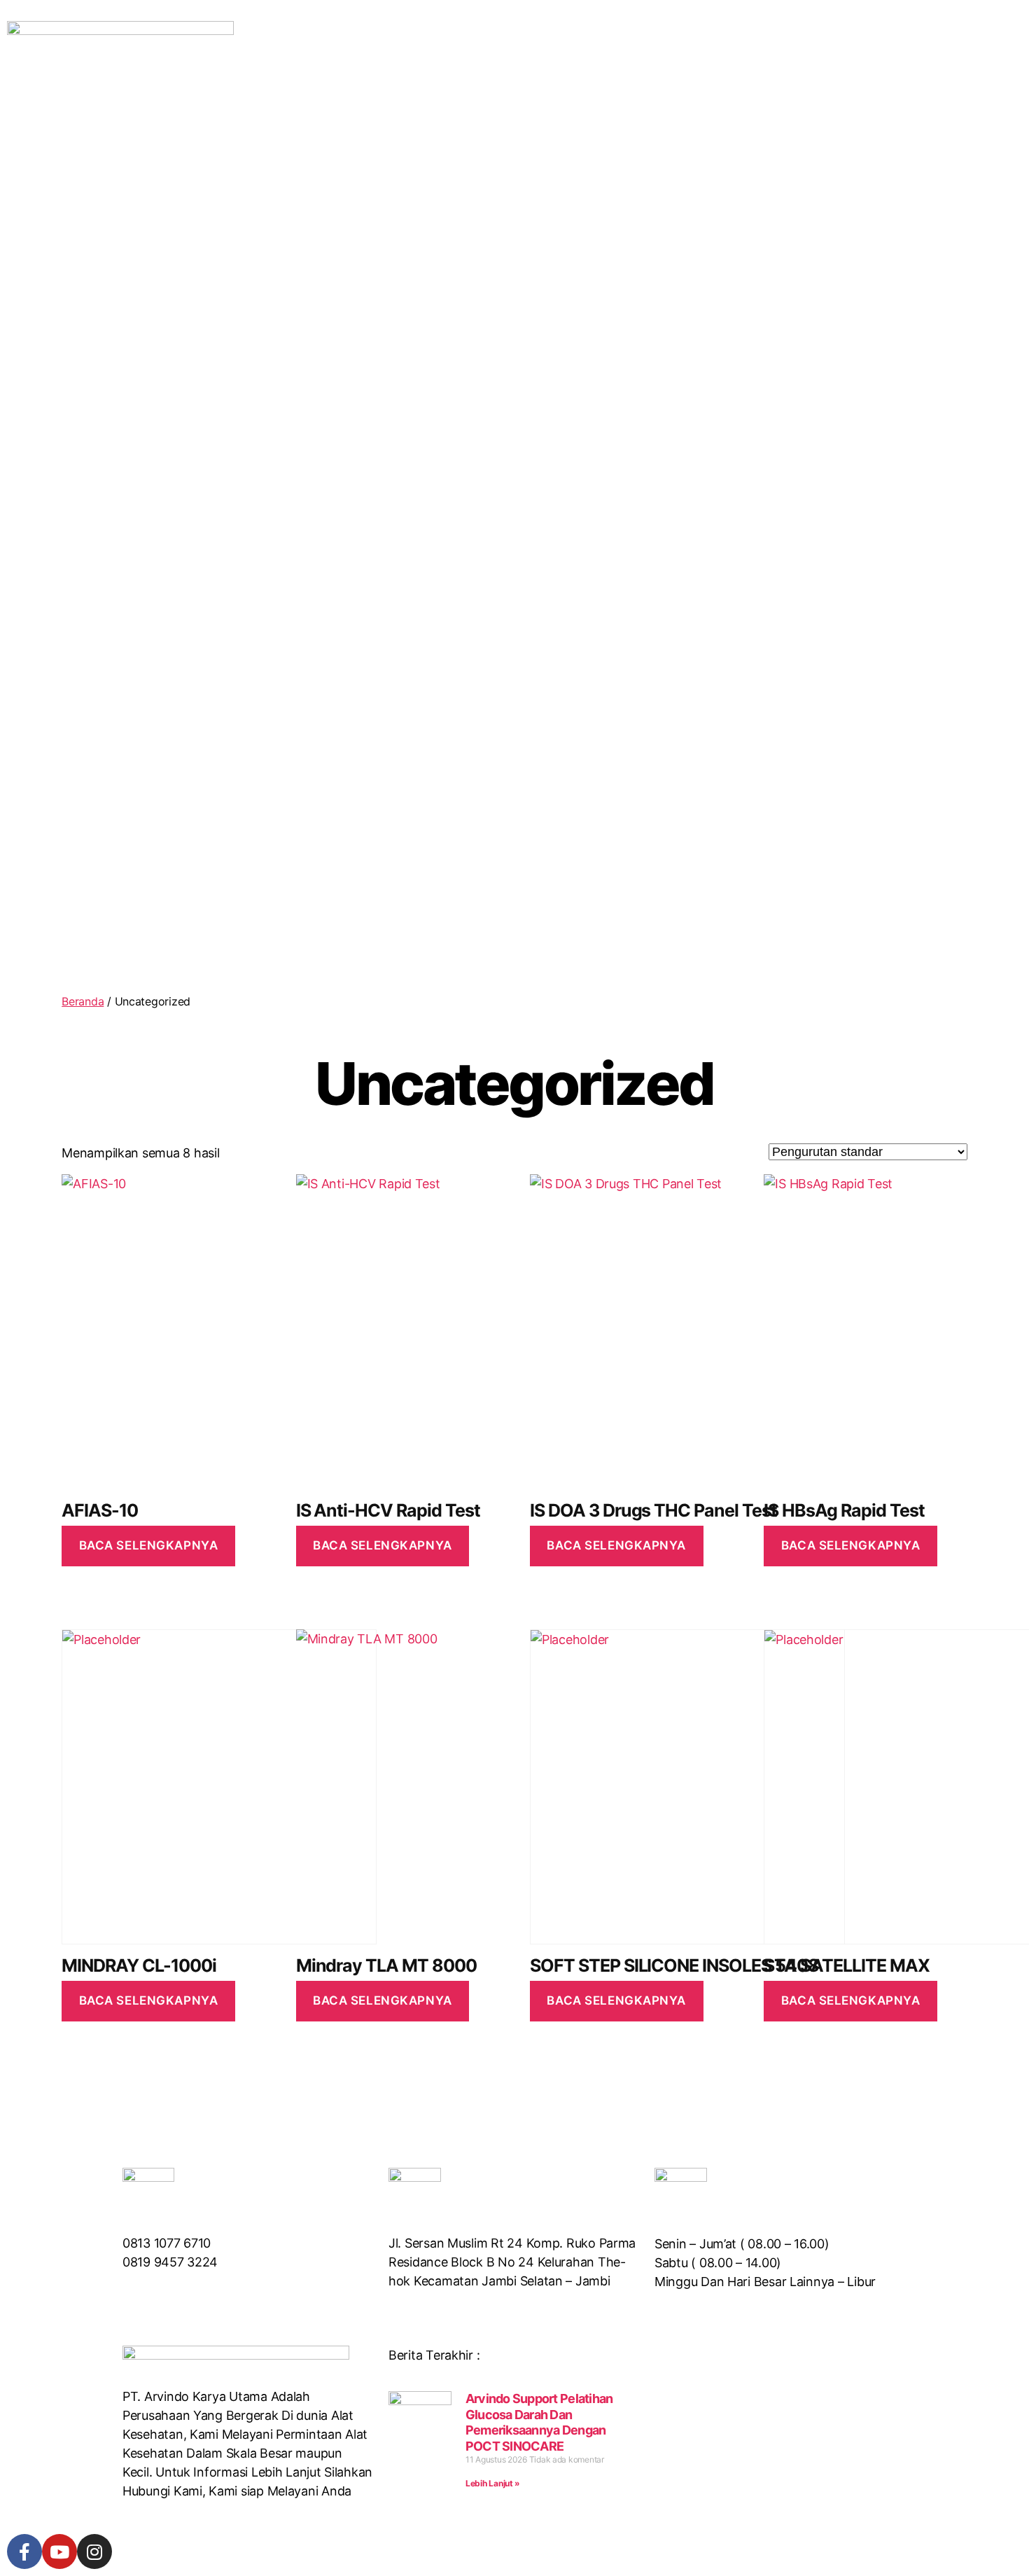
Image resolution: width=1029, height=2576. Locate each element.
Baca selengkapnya (149, 1545)
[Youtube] (59, 2551)
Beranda (83, 1001)
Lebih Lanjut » (493, 2483)
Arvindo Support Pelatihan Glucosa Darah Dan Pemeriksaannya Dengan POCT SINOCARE (539, 2422)
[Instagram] (94, 2551)
